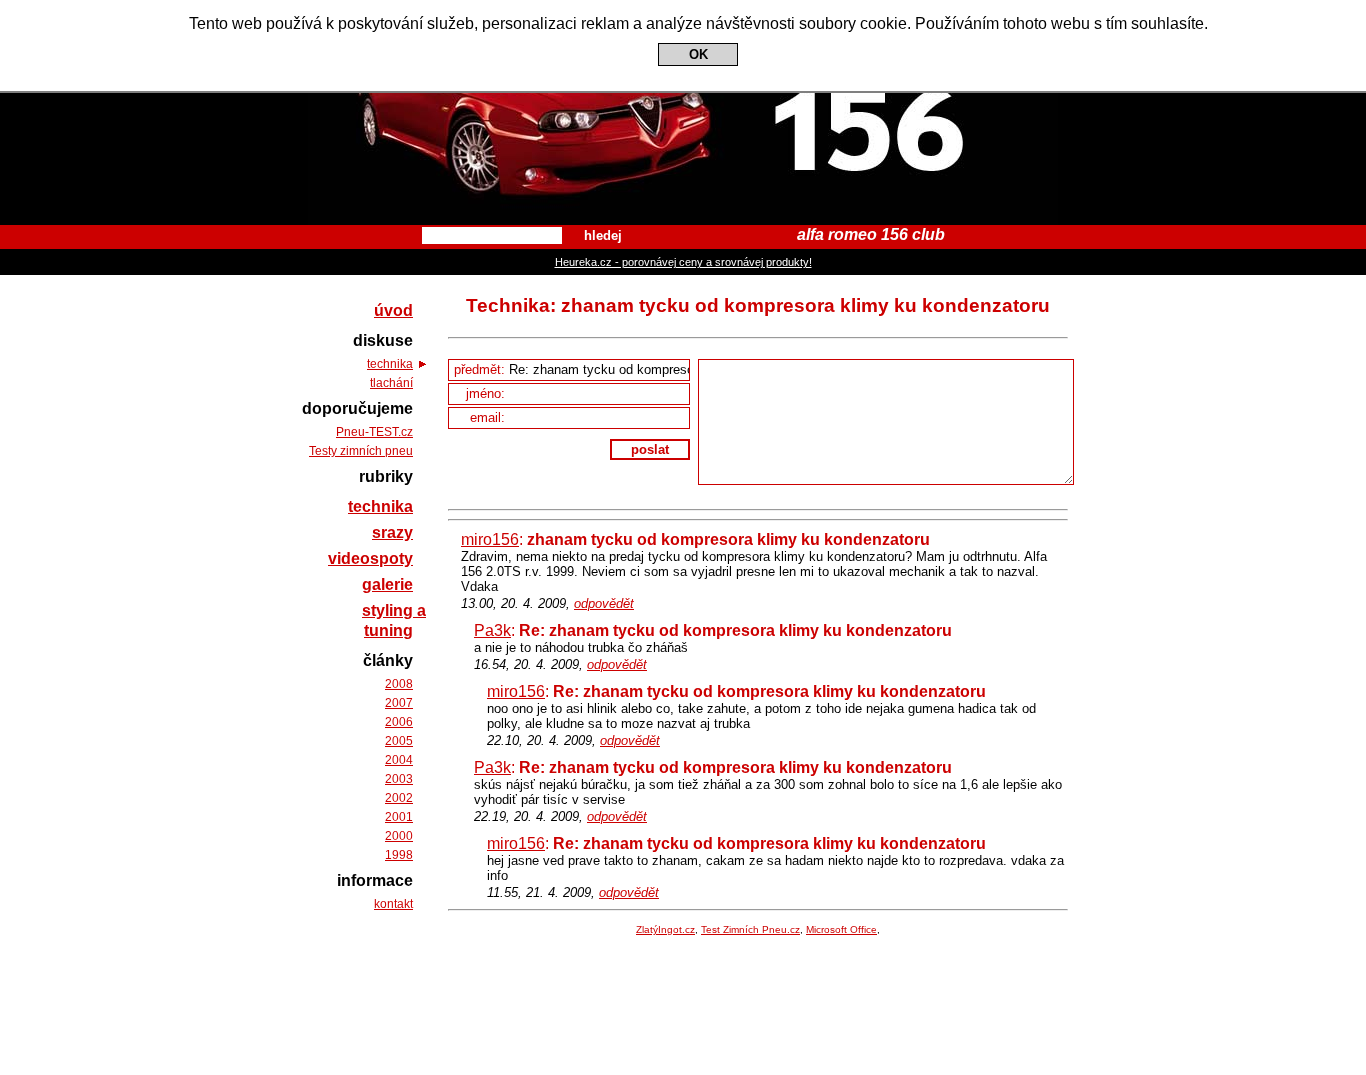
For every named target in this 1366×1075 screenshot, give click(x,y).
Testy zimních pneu (361, 451)
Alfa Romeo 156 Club (683, 18)
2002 (399, 798)
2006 (399, 722)
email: (489, 417)
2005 (399, 741)
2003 (399, 779)
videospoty (370, 558)
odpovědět (604, 603)
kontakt (393, 904)
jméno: (487, 393)
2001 (399, 817)
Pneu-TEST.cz (374, 432)
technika (390, 364)
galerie (387, 584)
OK (698, 54)
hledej (603, 235)
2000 (399, 836)
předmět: (481, 369)
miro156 (490, 539)
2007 (399, 703)
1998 (399, 855)
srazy (392, 532)
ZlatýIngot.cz (665, 929)
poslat (650, 449)
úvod (393, 310)
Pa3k (492, 630)
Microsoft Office (841, 929)
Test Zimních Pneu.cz (750, 929)
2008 (399, 684)
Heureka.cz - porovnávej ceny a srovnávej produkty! (683, 262)
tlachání (391, 383)
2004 (399, 760)
